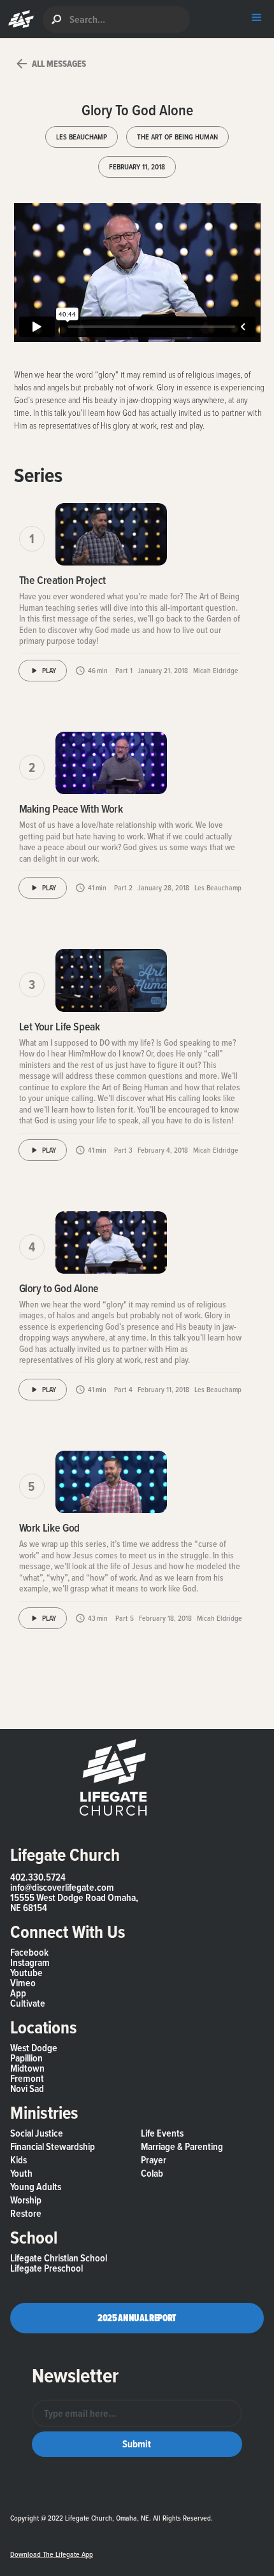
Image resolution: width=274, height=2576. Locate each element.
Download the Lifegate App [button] (52, 2554)
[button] (18, 19)
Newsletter (75, 2375)
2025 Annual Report (137, 2318)
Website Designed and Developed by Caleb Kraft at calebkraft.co (135, 2530)
